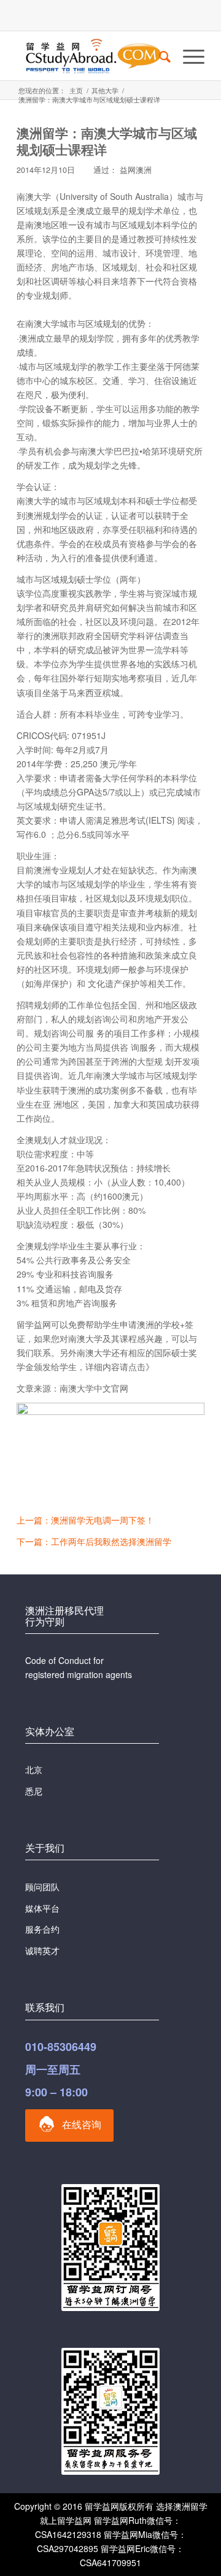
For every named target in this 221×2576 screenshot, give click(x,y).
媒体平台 (42, 1908)
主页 (76, 90)
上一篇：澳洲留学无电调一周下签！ (85, 1520)
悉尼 (34, 1791)
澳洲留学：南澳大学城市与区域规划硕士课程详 (107, 141)
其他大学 (105, 90)
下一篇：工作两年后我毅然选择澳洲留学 (94, 1541)
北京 (34, 1769)
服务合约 (42, 1929)
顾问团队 (42, 1887)
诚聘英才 (42, 1950)
